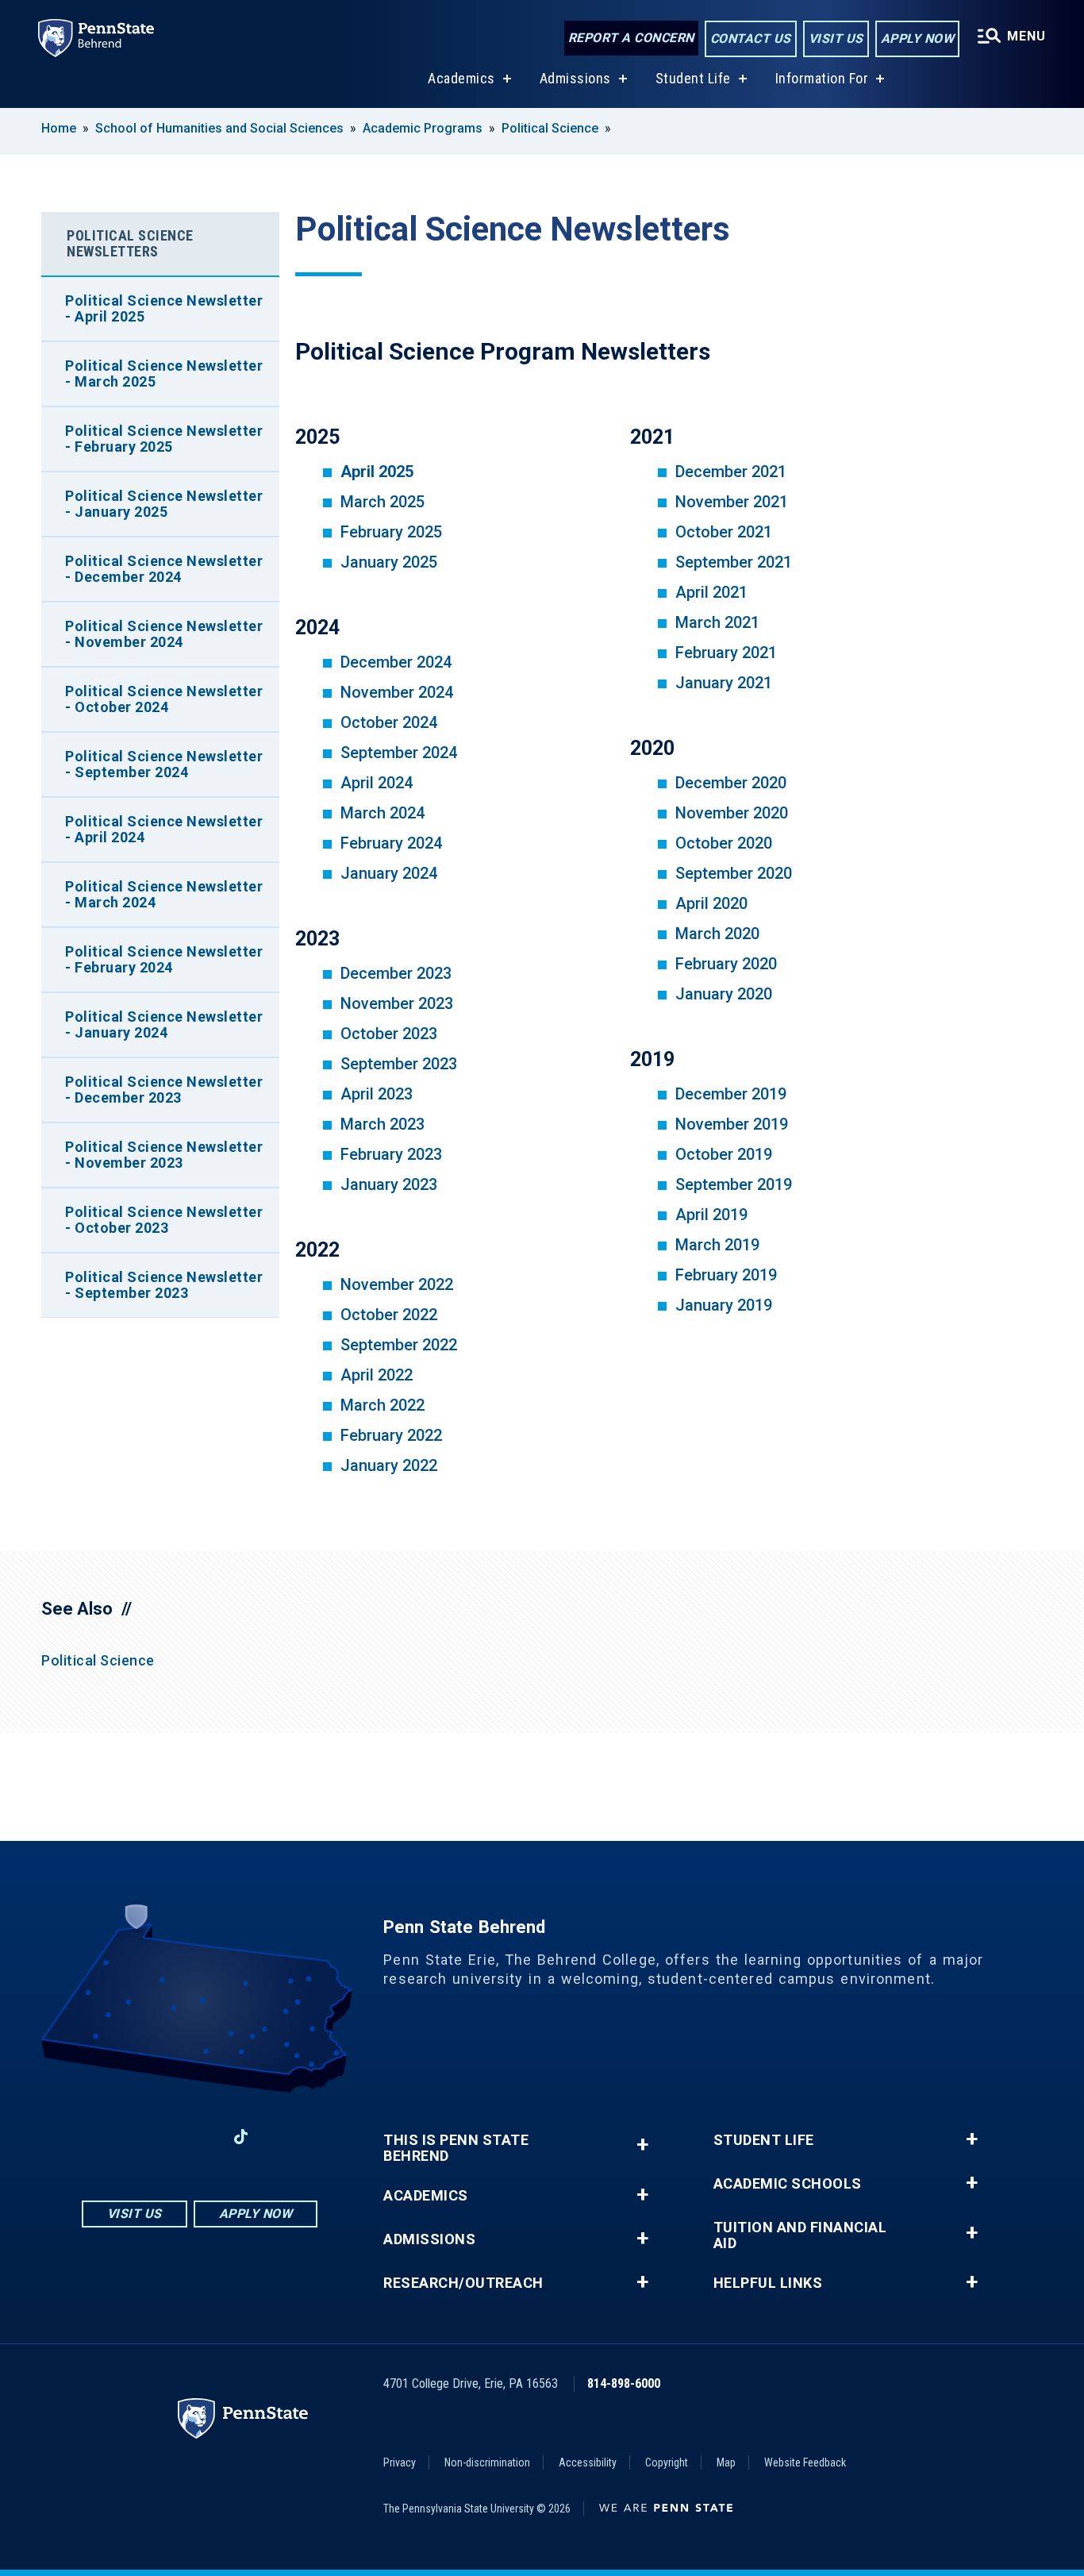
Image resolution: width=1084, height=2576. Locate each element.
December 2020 (731, 783)
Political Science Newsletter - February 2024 (164, 959)
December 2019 (731, 1094)
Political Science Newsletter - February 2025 (164, 439)
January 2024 (389, 873)
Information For (822, 78)
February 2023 (391, 1154)
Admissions (575, 78)
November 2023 (397, 1003)
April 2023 (377, 1094)
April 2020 (711, 903)
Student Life (693, 78)
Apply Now (918, 39)
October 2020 (724, 843)
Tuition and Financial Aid (800, 2235)
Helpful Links (768, 2283)
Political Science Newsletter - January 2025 (164, 504)
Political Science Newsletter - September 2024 (164, 764)
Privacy (400, 2462)
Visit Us (836, 39)
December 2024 (396, 662)
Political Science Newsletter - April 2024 (164, 829)
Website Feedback (805, 2462)
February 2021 (726, 653)
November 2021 (732, 502)
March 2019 (717, 1245)
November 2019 (732, 1124)
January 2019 (724, 1305)
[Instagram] (158, 2137)
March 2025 (382, 502)
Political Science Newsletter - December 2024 (164, 569)
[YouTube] (283, 2137)
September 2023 (399, 1064)
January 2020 (724, 994)
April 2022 (377, 1375)
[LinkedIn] (199, 2137)
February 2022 (391, 1435)
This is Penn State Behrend (456, 2148)
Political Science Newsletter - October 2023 (164, 1220)
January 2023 (389, 1184)
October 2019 (724, 1154)
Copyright (667, 2462)
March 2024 (382, 813)
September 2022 (399, 1345)
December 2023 (396, 973)
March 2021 (717, 622)
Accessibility (588, 2462)
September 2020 (734, 873)
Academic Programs (423, 128)
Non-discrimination (487, 2462)
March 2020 (717, 934)
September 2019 (734, 1184)
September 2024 (399, 753)
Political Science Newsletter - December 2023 (164, 1090)
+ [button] (642, 2145)
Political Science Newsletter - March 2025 (164, 374)
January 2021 (724, 683)
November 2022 (397, 1284)
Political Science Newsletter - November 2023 (164, 1155)
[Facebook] (117, 2137)
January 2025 (389, 562)
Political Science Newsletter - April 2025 (164, 308)
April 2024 (377, 783)
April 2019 (711, 1215)
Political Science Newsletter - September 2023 (164, 1285)
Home (59, 128)
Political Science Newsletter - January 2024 (164, 1024)
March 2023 (382, 1124)
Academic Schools (788, 2184)
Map (726, 2462)
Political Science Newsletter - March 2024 (164, 894)
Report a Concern (631, 38)
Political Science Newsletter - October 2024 (164, 699)
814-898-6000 (624, 2383)
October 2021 (724, 532)
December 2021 (731, 472)
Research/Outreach (463, 2283)
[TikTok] (241, 2137)
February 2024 (391, 843)
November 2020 (732, 813)
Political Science (550, 128)
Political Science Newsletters (130, 243)
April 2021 (711, 592)
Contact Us (751, 39)
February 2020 (726, 964)
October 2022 (389, 1315)
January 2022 (389, 1465)
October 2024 (389, 722)
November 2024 (397, 692)
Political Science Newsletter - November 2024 (164, 634)
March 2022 (382, 1405)
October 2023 (389, 1034)
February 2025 (391, 532)
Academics (461, 78)
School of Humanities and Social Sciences (219, 128)
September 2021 (734, 562)
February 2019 (726, 1275)
